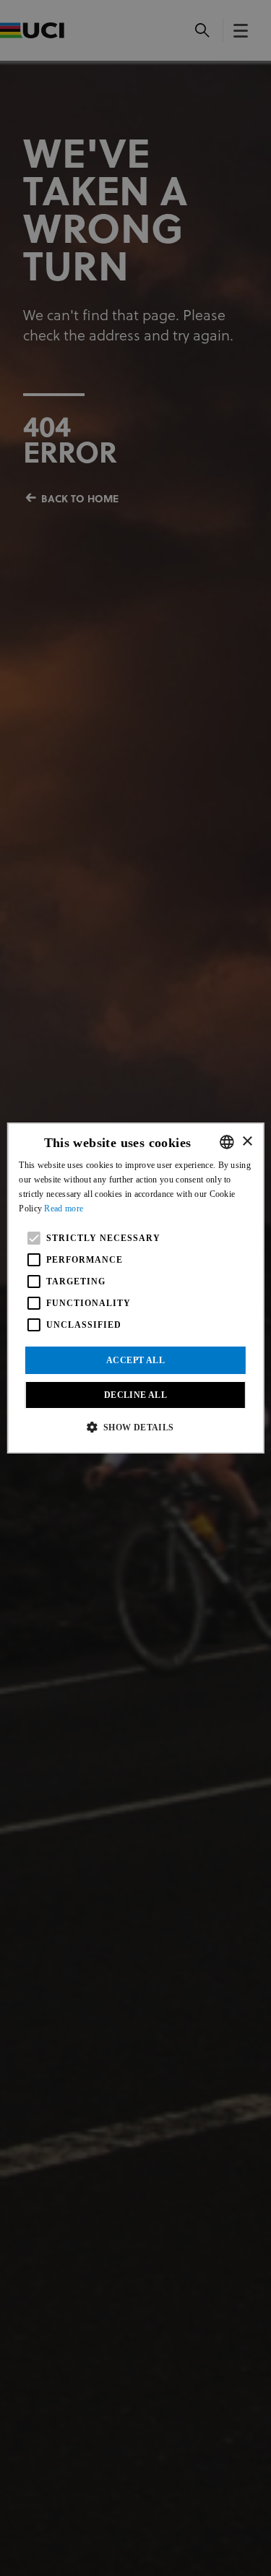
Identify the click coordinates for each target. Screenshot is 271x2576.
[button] (135, 1427)
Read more (64, 1208)
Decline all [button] (135, 1395)
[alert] (135, 1288)
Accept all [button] (135, 1360)
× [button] (247, 1142)
